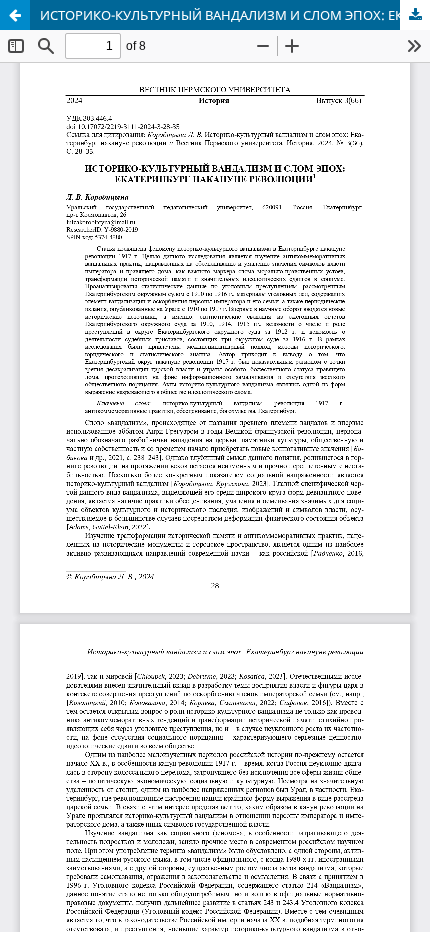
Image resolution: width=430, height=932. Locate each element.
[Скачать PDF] (415, 15)
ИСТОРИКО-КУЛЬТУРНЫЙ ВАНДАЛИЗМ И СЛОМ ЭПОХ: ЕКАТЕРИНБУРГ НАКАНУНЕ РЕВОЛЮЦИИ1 (235, 15)
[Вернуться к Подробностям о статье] (15, 15)
